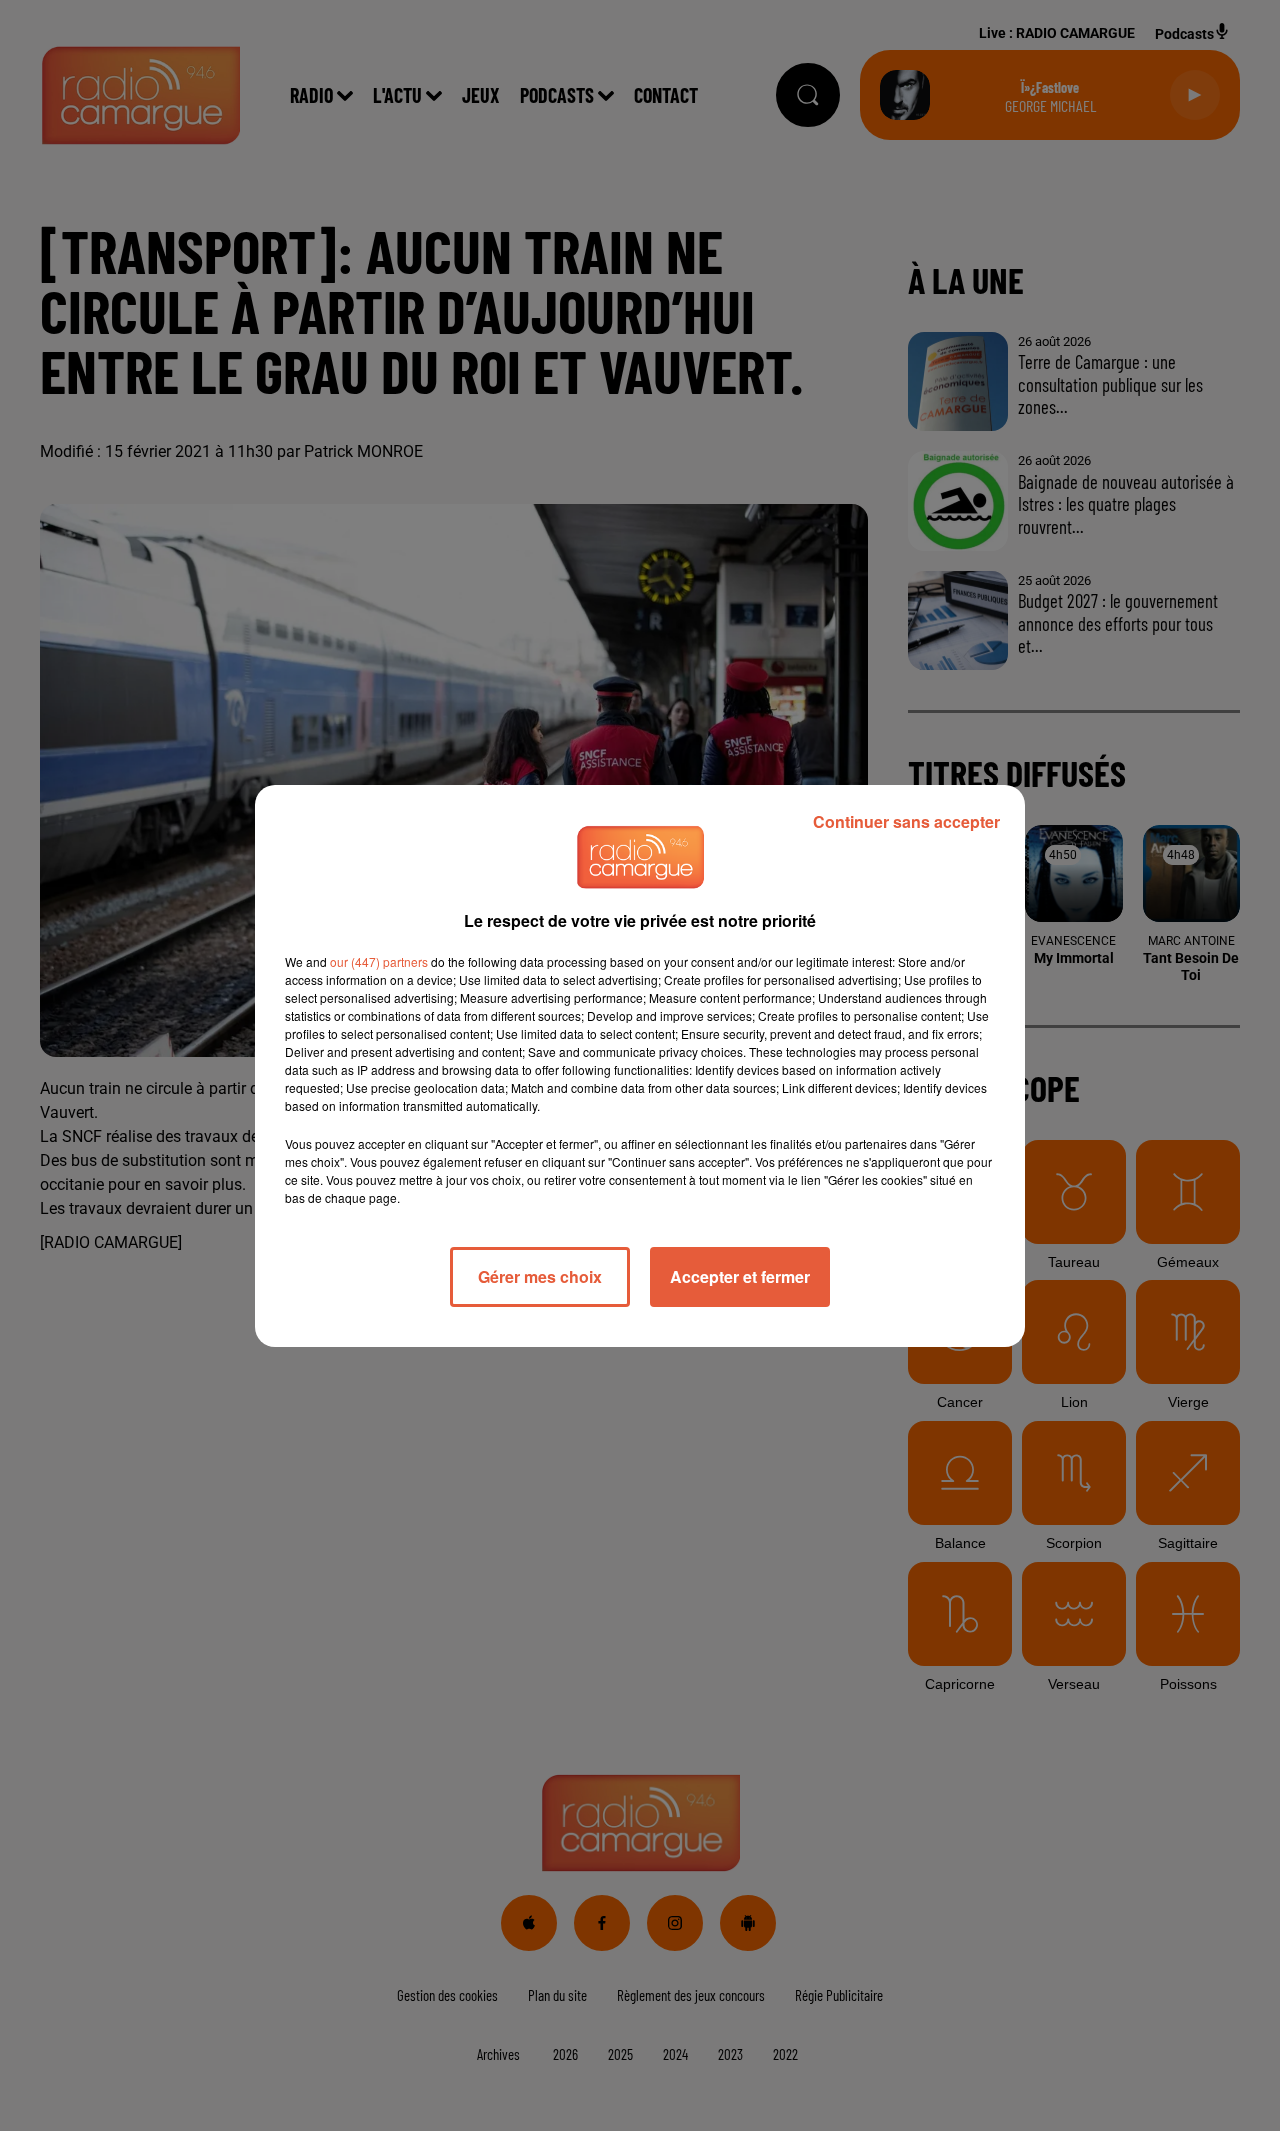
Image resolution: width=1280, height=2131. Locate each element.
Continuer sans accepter (906, 821)
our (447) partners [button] (379, 961)
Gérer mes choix (540, 1276)
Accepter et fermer (740, 1276)
